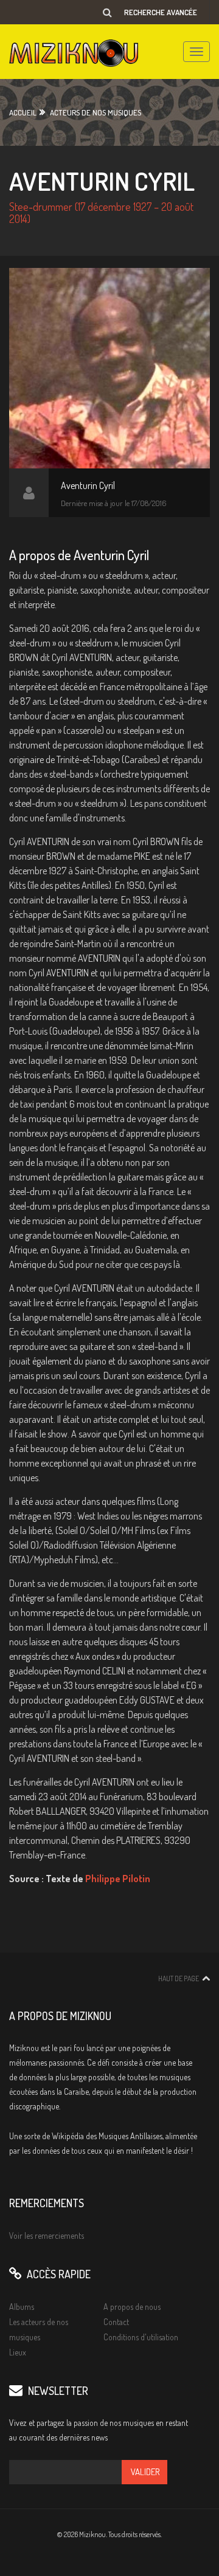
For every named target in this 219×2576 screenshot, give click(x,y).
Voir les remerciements (47, 2235)
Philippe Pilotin (118, 1879)
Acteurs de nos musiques (96, 112)
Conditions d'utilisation (141, 2337)
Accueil (23, 112)
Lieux (18, 2352)
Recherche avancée (161, 12)
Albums (22, 2307)
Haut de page (179, 1978)
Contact (116, 2322)
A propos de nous (132, 2307)
